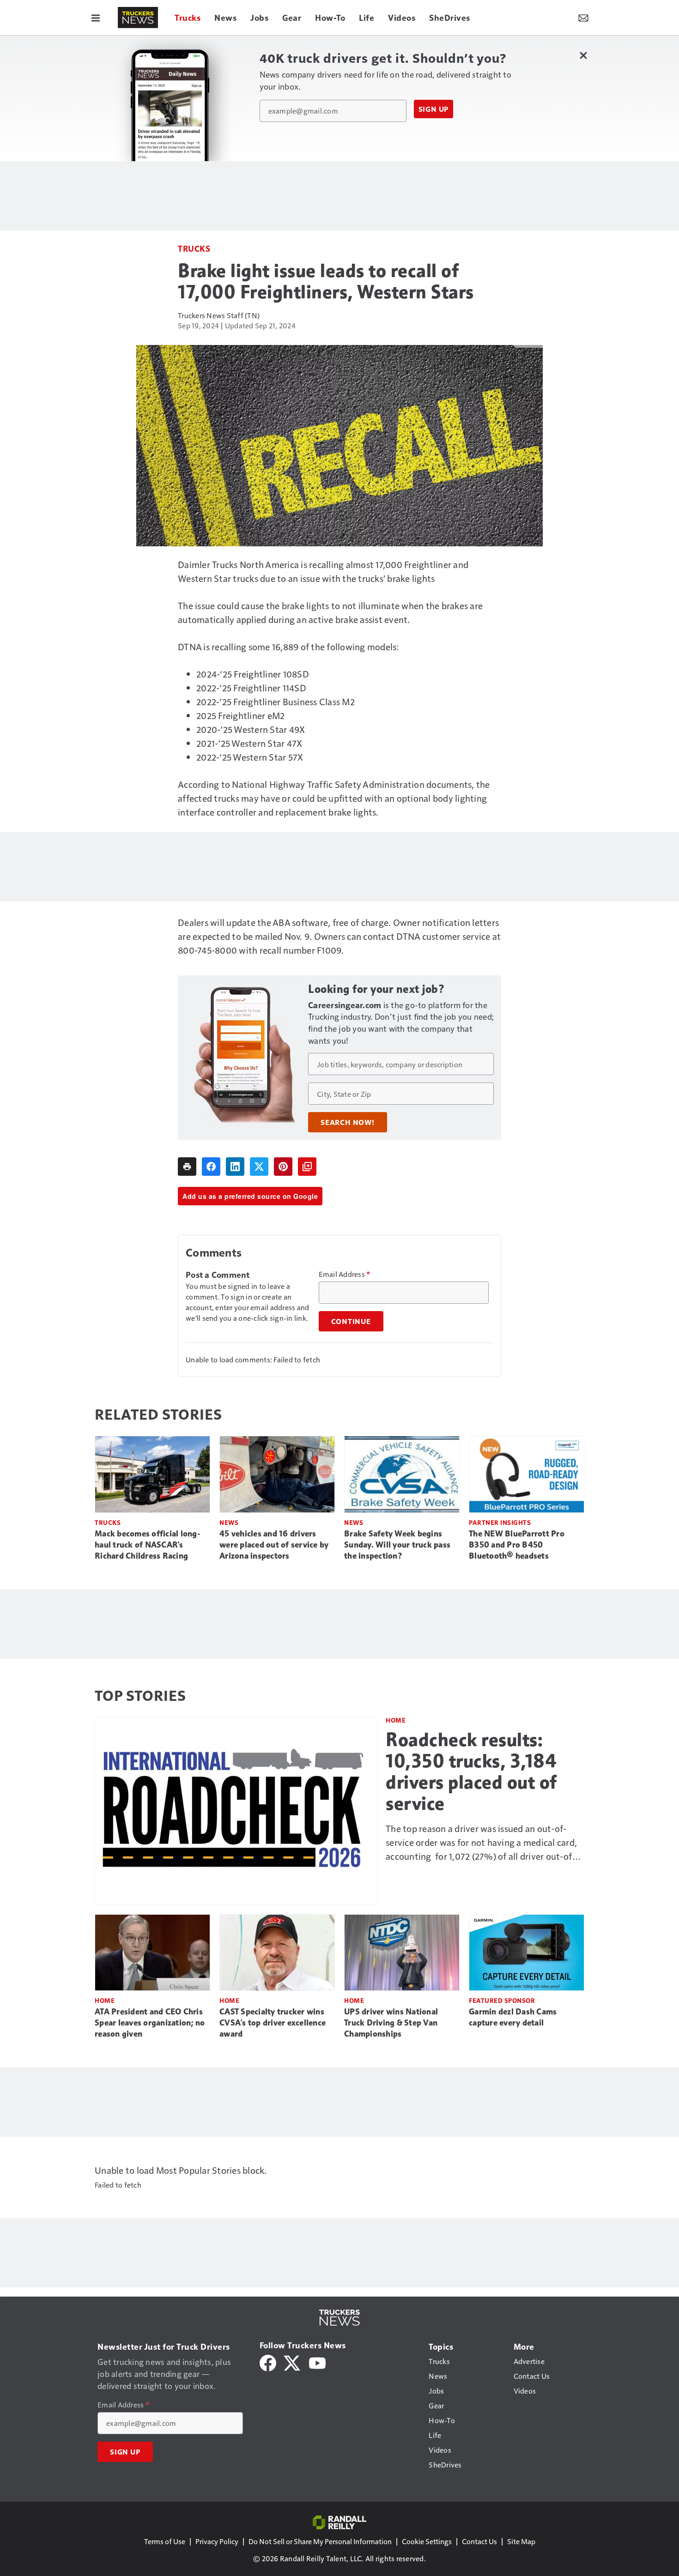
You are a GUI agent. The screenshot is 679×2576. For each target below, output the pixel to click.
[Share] (211, 1167)
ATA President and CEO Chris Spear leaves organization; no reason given (150, 2023)
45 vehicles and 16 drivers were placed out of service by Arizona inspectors (274, 1545)
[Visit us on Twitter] (293, 2362)
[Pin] (283, 1167)
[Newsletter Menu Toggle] (583, 18)
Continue (351, 1321)
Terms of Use (165, 2541)
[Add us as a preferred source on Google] (307, 1167)
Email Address (345, 1274)
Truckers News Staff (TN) (219, 315)
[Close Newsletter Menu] (583, 55)
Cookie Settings (427, 2541)
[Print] (187, 1167)
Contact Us (479, 2541)
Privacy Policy (217, 2541)
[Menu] (96, 18)
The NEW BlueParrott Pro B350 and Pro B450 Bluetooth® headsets (517, 1545)
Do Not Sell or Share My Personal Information (320, 2541)
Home (396, 1720)
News (229, 1522)
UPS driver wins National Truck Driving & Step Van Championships (391, 2023)
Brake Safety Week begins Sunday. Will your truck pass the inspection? (397, 1545)
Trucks (194, 248)
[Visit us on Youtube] (317, 2362)
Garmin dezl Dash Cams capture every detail (513, 2017)
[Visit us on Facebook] (268, 2362)
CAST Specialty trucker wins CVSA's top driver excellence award (273, 2023)
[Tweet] (259, 1167)
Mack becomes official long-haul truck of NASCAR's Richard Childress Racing (148, 1545)
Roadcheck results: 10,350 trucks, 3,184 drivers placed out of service (471, 1772)
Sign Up (434, 109)
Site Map (521, 2541)
